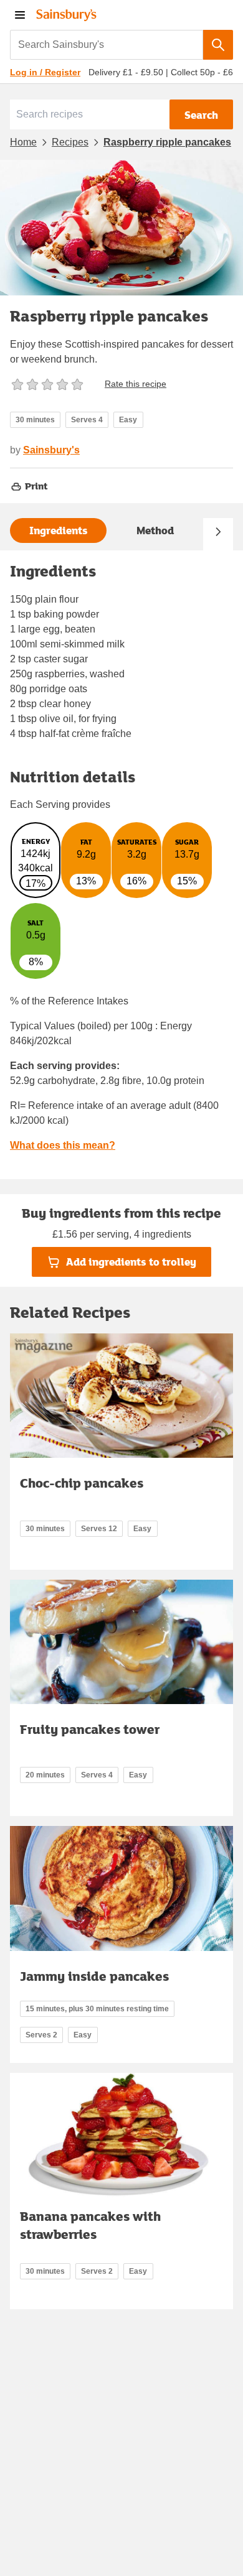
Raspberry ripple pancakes (167, 142)
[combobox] (107, 45)
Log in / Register (45, 72)
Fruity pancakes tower (90, 1729)
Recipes (70, 142)
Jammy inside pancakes (94, 1976)
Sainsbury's (51, 450)
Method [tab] (155, 530)
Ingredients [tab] (59, 530)
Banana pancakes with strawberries (90, 2225)
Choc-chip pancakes (82, 1483)
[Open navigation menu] (20, 15)
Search (201, 115)
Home (23, 142)
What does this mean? (63, 1145)
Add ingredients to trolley (131, 1262)
